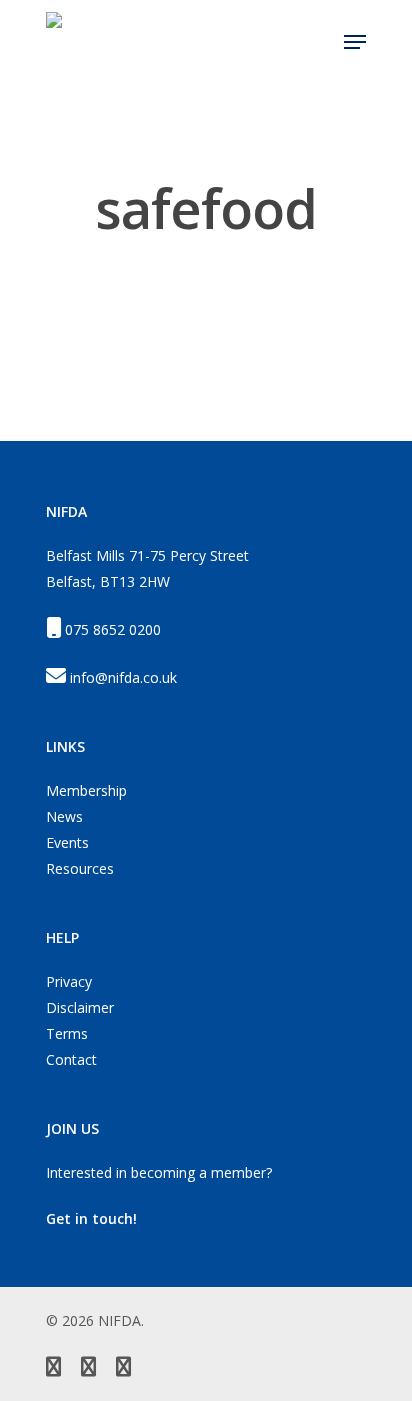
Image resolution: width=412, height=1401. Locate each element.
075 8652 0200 (113, 629)
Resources (80, 868)
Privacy (69, 981)
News (64, 816)
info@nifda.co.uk (123, 677)
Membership (86, 790)
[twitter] (53, 1369)
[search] (316, 42)
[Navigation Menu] (355, 42)
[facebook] (88, 1369)
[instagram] (123, 1369)
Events (67, 842)
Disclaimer (80, 1007)
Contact (71, 1059)
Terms (67, 1033)
